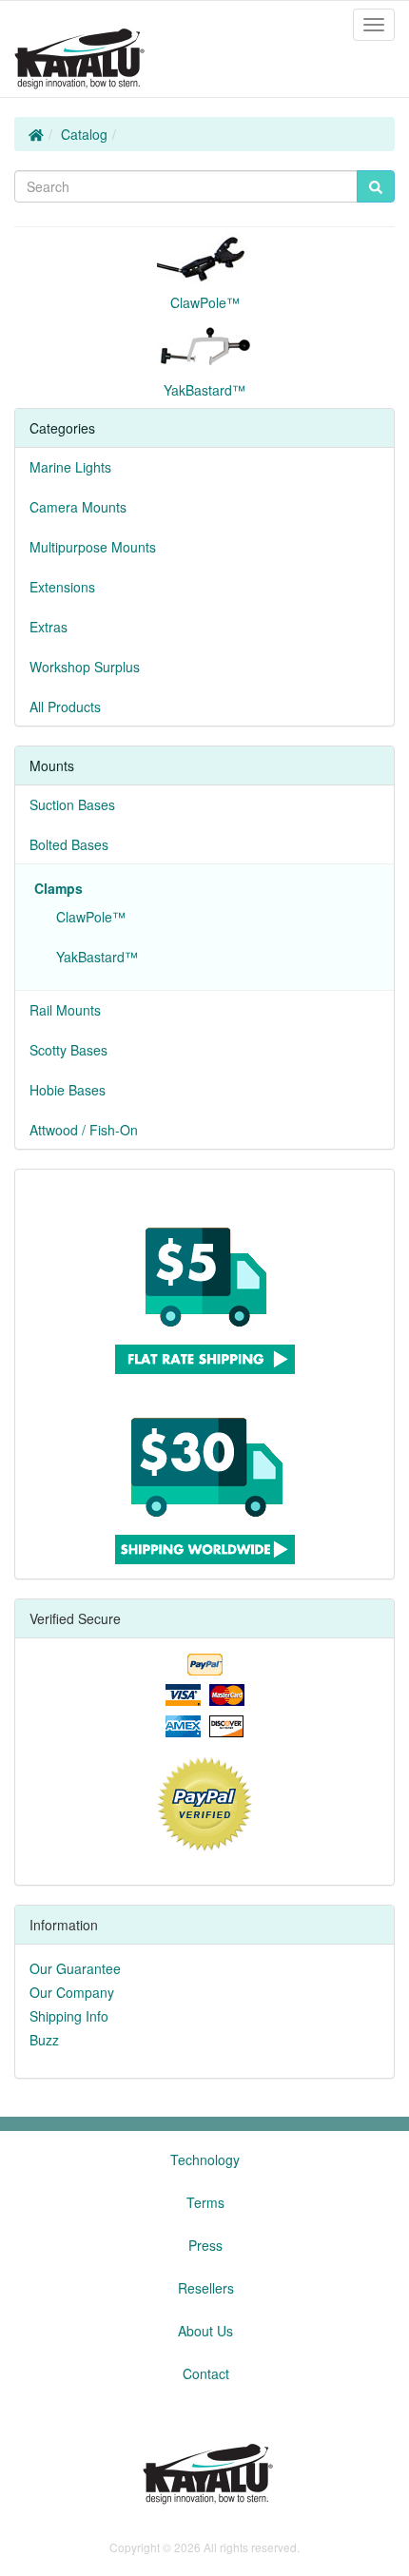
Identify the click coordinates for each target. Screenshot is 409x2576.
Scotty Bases (68, 1050)
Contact (206, 2373)
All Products (65, 707)
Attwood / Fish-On (84, 1130)
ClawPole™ (87, 917)
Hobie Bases (68, 1090)
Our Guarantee (75, 1968)
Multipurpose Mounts (93, 547)
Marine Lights (70, 467)
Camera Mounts (78, 507)
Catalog (84, 134)
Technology (205, 2160)
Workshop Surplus (85, 667)
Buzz (44, 2040)
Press (205, 2245)
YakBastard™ (93, 957)
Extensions (62, 587)
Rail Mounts (65, 1010)
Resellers (206, 2288)
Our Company (72, 1992)
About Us (205, 2331)
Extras (49, 627)
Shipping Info (69, 2016)
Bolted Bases (69, 844)
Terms (205, 2202)
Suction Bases (72, 804)
